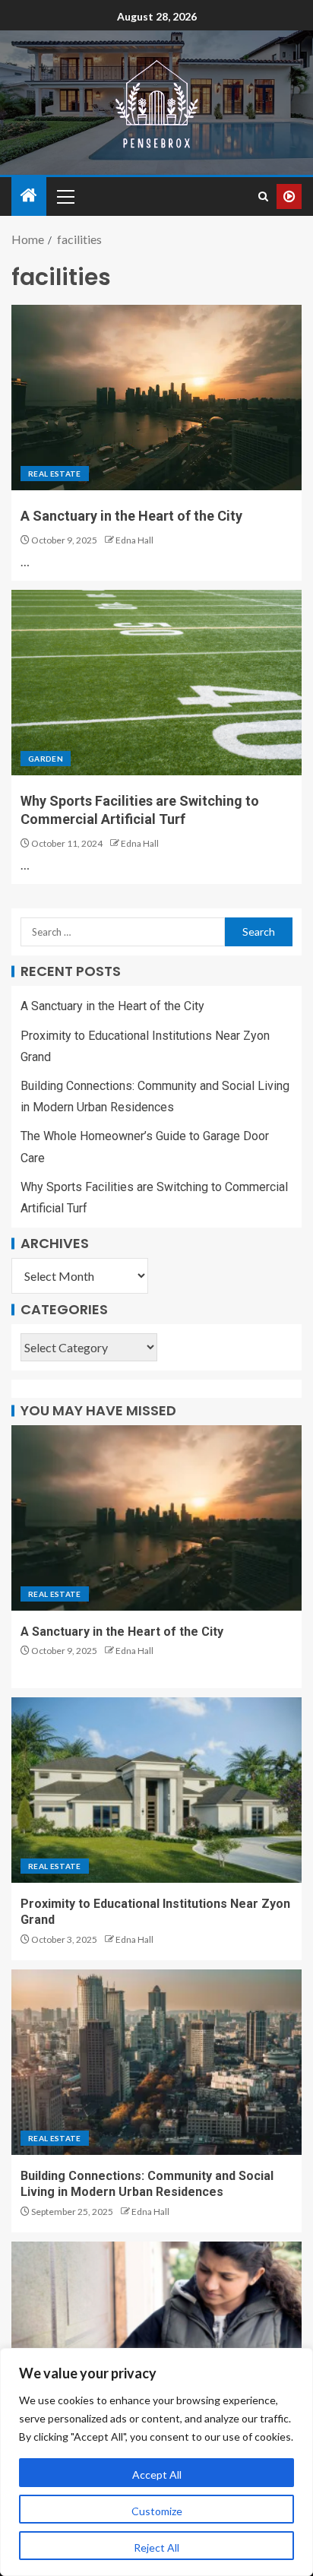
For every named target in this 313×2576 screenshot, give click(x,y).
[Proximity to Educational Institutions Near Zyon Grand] (156, 1790)
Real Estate (55, 474)
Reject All (156, 2547)
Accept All (157, 2475)
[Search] (263, 196)
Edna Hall (134, 540)
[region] (156, 2462)
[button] (65, 196)
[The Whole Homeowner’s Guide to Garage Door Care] (156, 2334)
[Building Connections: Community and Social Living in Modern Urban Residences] (156, 2062)
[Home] (29, 196)
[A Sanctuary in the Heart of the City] (156, 398)
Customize (157, 2511)
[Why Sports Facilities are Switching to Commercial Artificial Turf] (156, 683)
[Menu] (65, 196)
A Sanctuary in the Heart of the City (131, 516)
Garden (46, 759)
